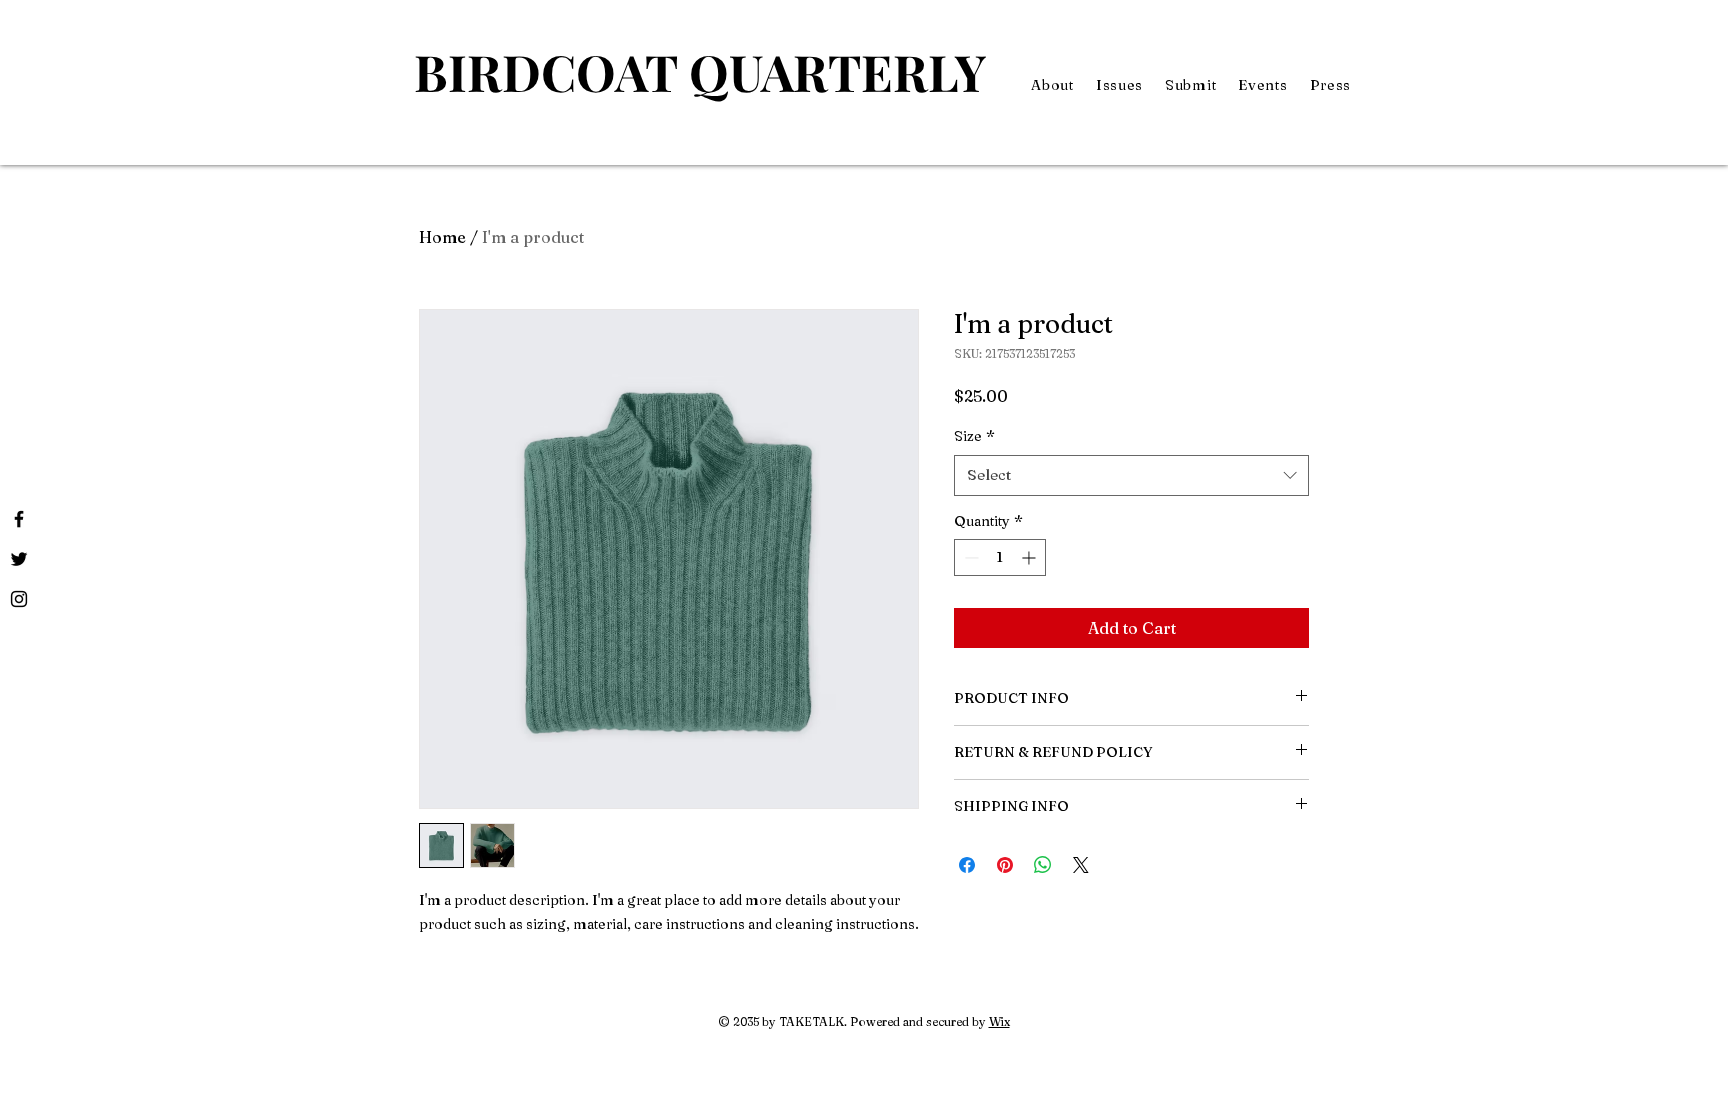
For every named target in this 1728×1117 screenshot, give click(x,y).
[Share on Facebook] (967, 865)
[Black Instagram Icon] (19, 599)
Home (442, 237)
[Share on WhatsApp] (1043, 865)
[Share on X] (1081, 865)
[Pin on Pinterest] (1005, 865)
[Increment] (1030, 557)
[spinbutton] (1000, 557)
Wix (999, 1021)
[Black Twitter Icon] (19, 559)
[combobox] (1131, 475)
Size (974, 436)
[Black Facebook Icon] (19, 519)
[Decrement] (969, 557)
